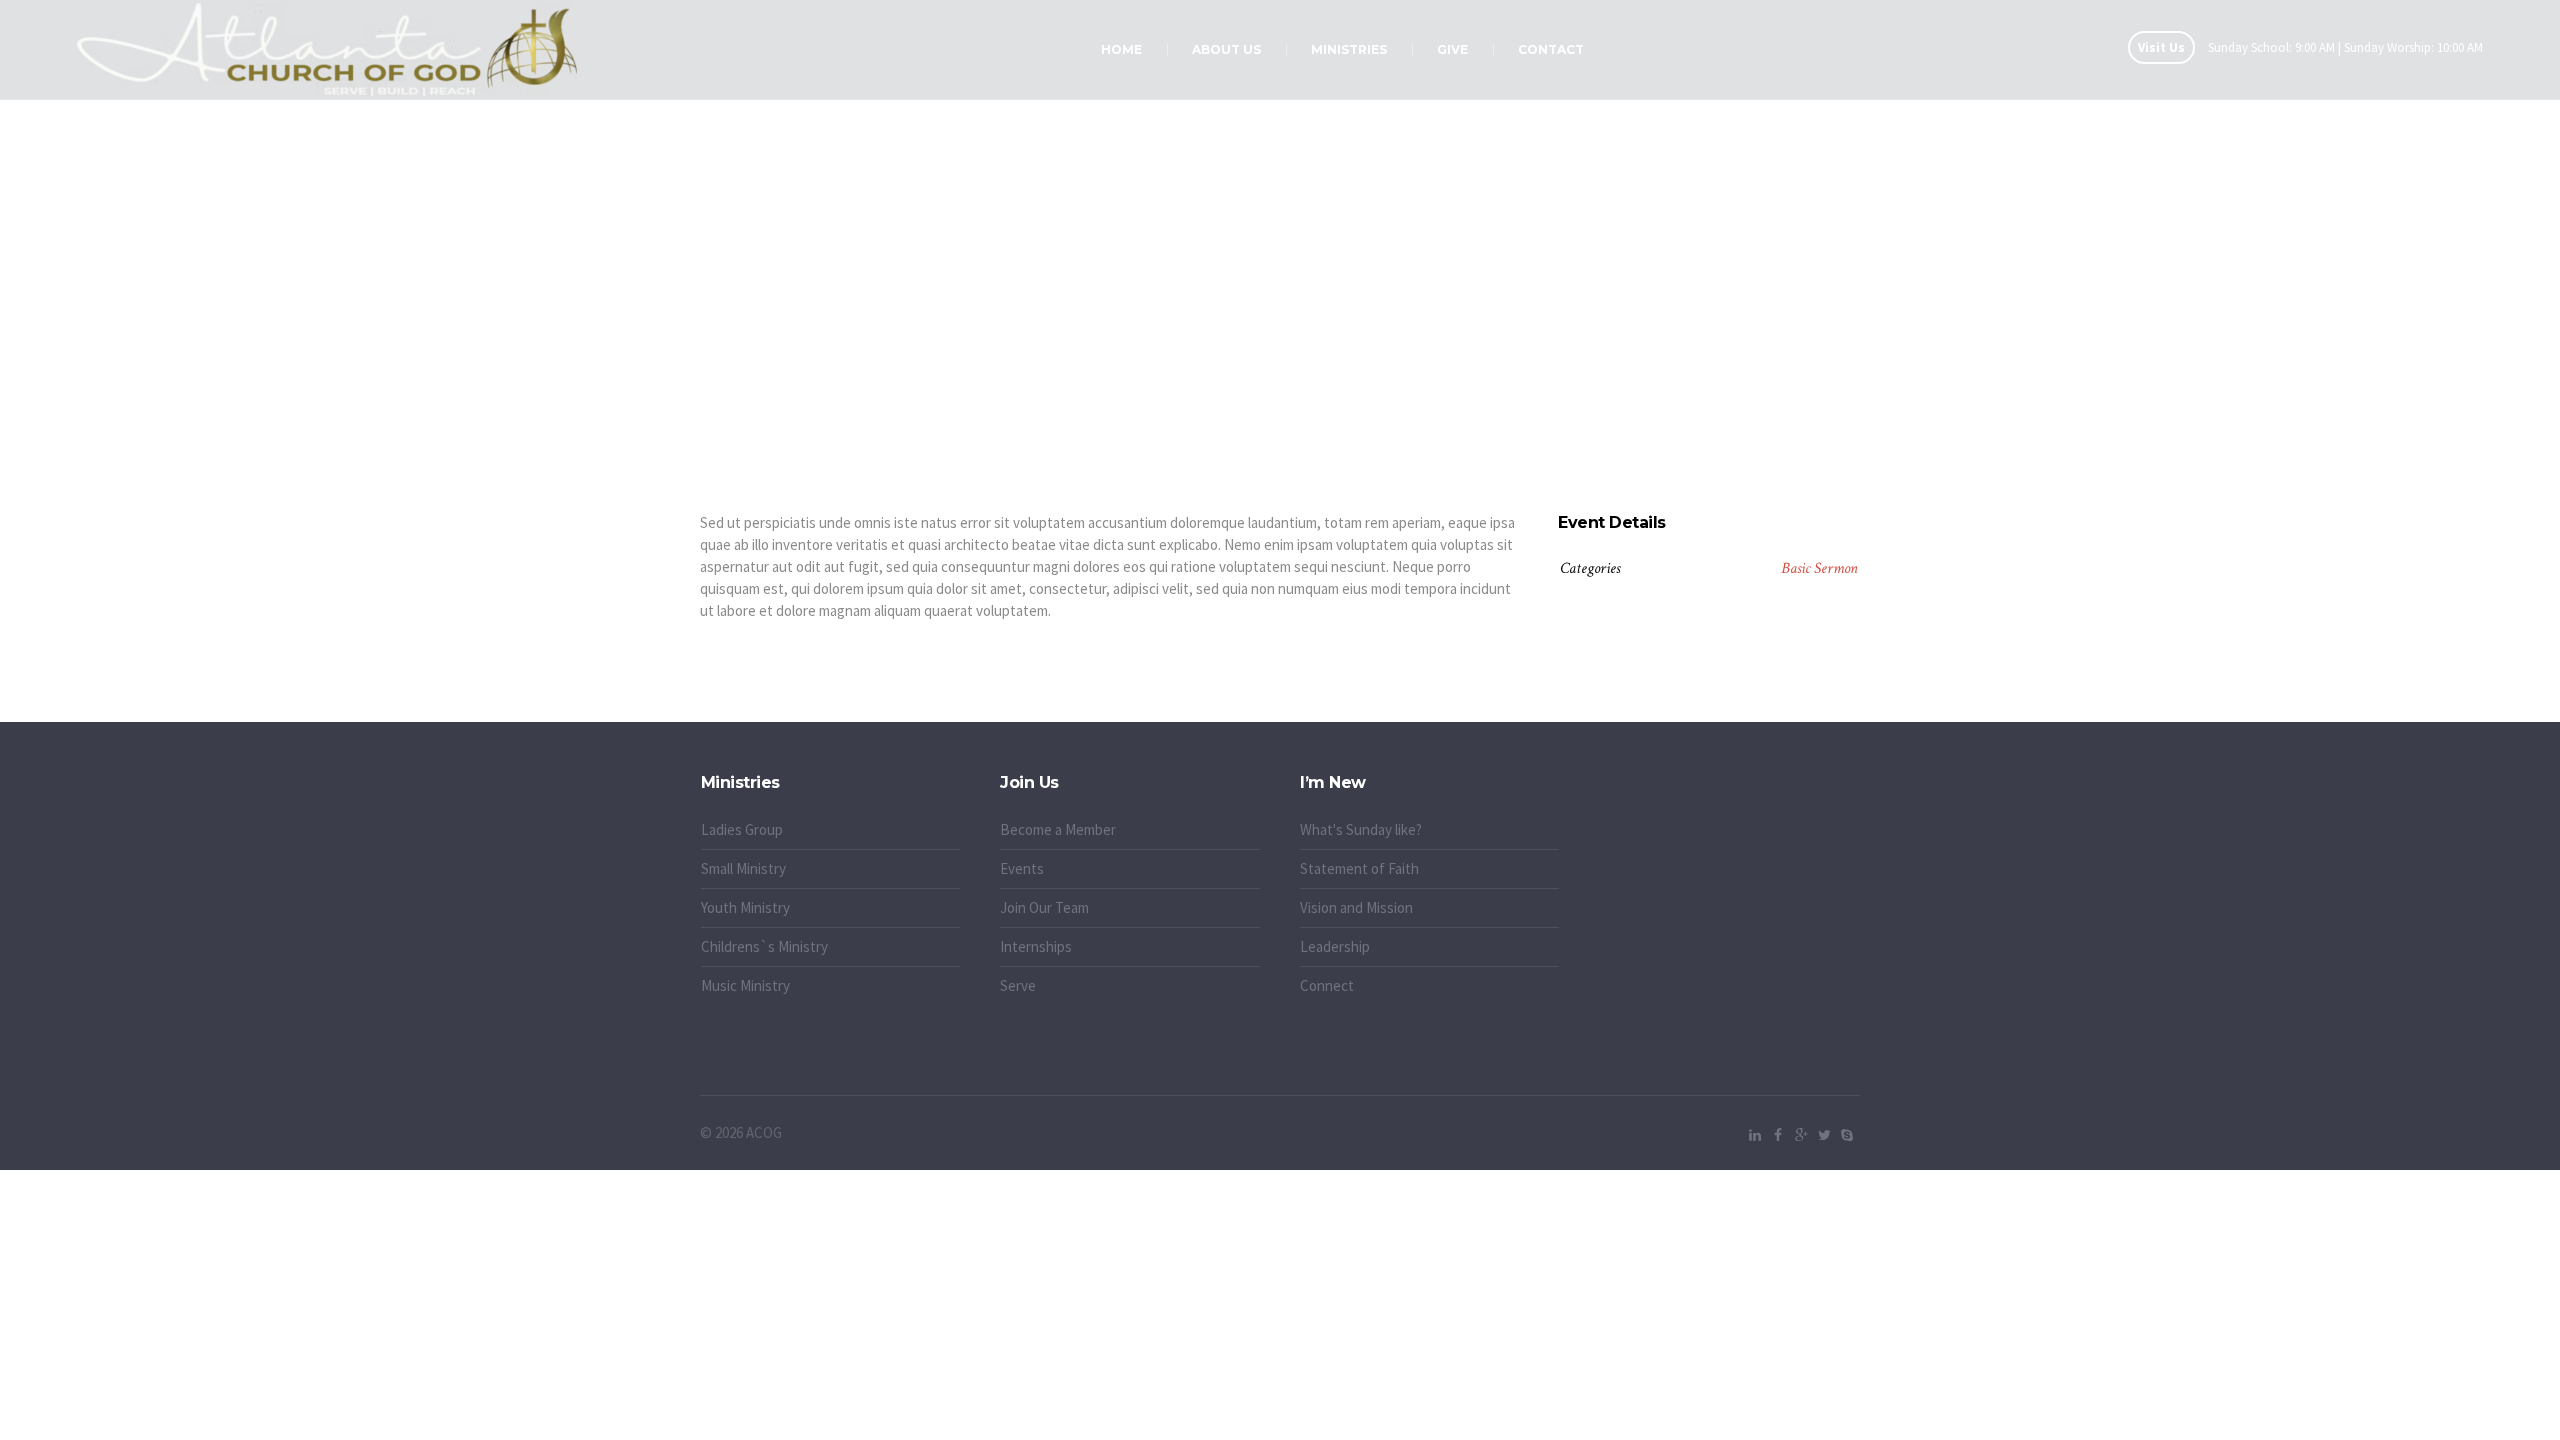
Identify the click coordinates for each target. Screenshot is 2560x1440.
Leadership (1335, 946)
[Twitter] (1824, 1135)
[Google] (1801, 1135)
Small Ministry (743, 868)
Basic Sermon (1819, 568)
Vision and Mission (1356, 907)
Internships (1036, 946)
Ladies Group (742, 829)
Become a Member (1058, 829)
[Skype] (1847, 1135)
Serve (1018, 985)
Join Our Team (1044, 907)
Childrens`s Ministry (764, 946)
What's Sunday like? (1361, 829)
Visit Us (2161, 47)
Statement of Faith (1359, 868)
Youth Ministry (745, 907)
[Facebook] (1778, 1135)
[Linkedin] (1755, 1135)
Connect (1327, 985)
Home (1250, 360)
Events (1022, 868)
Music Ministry (745, 985)
